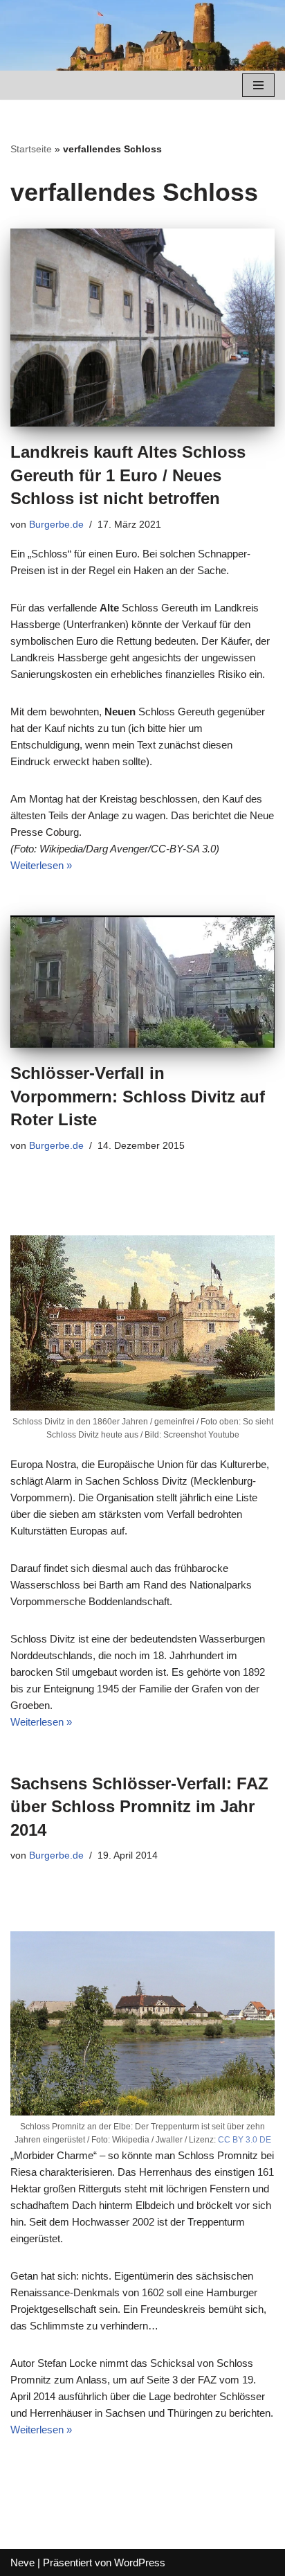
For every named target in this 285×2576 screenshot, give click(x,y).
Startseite (31, 149)
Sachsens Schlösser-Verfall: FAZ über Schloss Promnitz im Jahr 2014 (139, 1807)
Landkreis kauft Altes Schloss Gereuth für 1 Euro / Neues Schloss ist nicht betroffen (128, 475)
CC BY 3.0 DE (245, 2140)
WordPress (140, 2562)
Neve (22, 2562)
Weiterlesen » (41, 865)
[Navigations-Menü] (258, 85)
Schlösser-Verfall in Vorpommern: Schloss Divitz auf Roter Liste (138, 1096)
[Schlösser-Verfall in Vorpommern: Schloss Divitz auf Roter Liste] (142, 982)
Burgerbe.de (56, 525)
